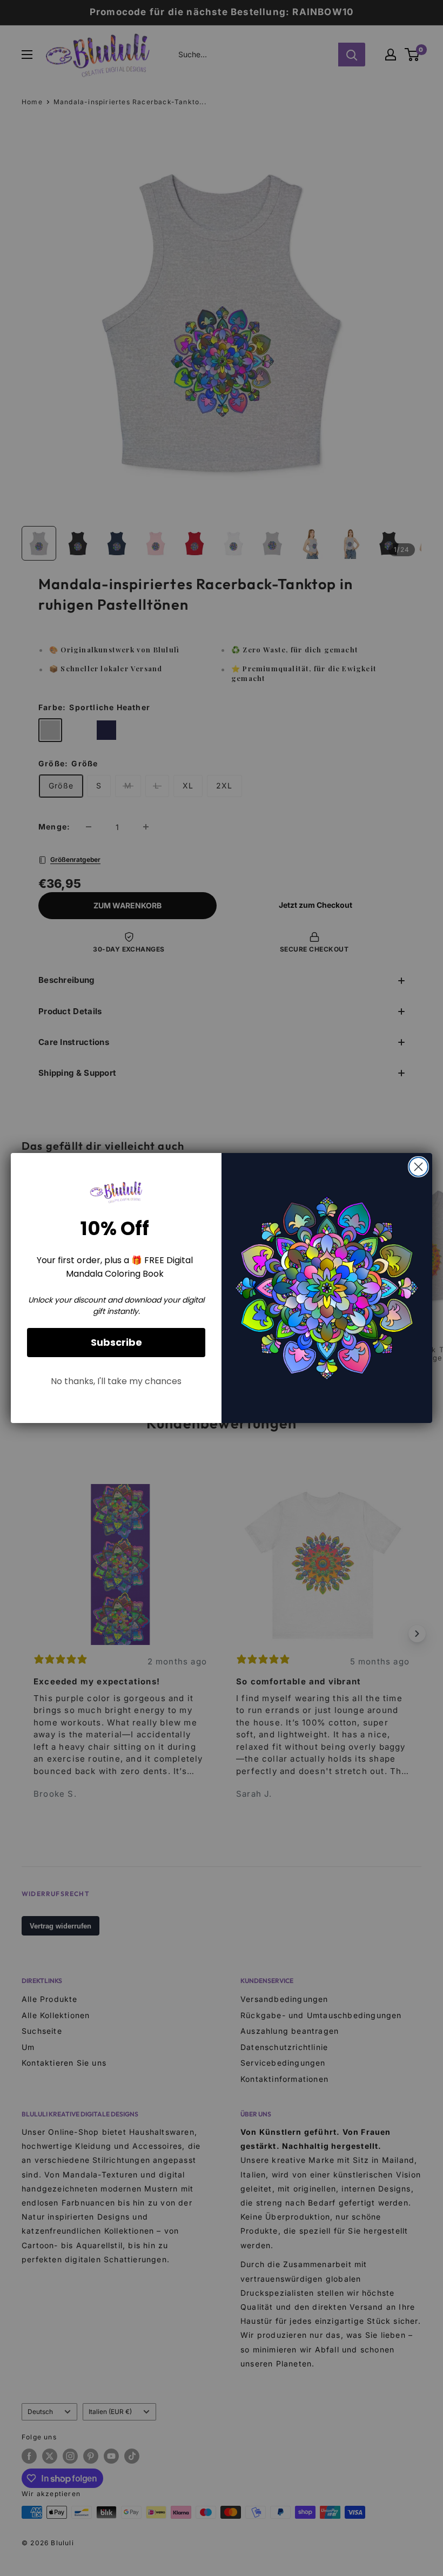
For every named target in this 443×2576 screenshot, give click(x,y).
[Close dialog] (418, 1167)
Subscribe (116, 1342)
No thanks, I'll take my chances (116, 1381)
